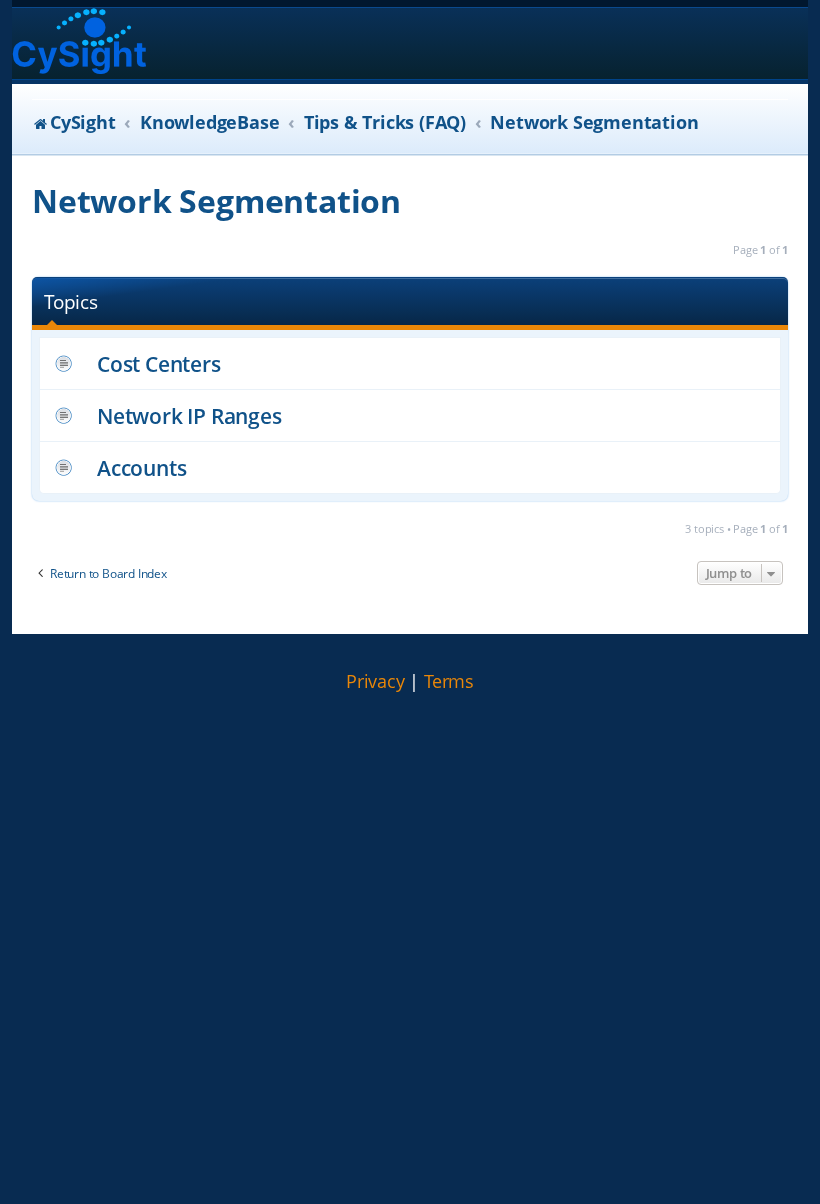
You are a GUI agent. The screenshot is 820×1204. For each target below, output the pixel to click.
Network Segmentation (216, 200)
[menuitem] (375, 682)
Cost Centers (159, 363)
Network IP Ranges (189, 415)
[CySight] (79, 43)
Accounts (141, 467)
